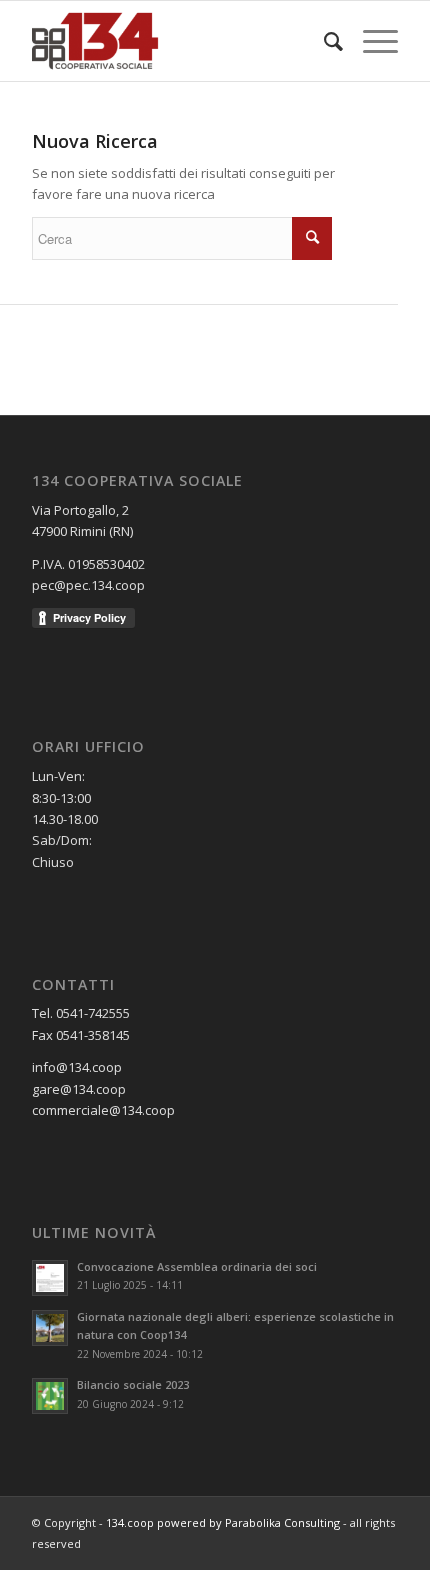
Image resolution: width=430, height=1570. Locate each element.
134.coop (130, 1522)
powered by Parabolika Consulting (248, 1522)
